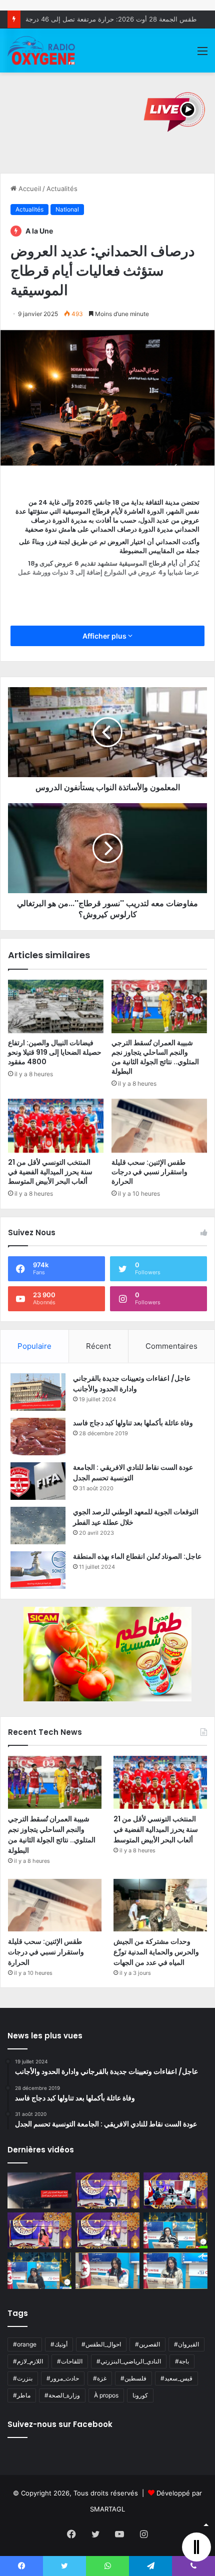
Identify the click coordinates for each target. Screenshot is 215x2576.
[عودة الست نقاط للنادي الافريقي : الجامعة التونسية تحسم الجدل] (38, 1481)
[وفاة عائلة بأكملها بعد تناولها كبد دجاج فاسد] (38, 1437)
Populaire (34, 1346)
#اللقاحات (70, 2361)
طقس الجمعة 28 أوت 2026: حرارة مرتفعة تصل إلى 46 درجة (111, 19)
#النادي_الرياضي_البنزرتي (129, 2361)
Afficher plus (105, 636)
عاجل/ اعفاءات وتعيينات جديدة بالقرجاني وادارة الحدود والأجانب (132, 1384)
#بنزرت (23, 2378)
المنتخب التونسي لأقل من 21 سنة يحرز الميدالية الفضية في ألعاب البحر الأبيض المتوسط (50, 1172)
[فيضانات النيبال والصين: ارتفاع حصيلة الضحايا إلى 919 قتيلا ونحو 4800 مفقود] (56, 1007)
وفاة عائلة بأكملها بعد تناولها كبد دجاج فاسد (133, 1423)
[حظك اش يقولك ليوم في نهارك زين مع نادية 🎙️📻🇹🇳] (39, 2270)
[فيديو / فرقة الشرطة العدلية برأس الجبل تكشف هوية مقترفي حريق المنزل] (39, 2190)
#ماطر (22, 2395)
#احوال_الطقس (101, 2344)
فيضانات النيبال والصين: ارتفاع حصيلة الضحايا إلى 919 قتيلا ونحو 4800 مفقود (55, 1052)
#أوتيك (59, 2344)
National (67, 209)
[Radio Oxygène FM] (42, 51)
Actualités (62, 189)
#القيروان (186, 2344)
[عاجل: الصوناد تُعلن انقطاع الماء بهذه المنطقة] (38, 1570)
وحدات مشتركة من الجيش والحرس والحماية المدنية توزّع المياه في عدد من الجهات (156, 1952)
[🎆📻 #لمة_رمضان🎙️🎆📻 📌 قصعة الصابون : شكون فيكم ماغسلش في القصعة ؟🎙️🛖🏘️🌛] (175, 2190)
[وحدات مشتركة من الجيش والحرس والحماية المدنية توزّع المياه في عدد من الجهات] (160, 1905)
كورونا (140, 2395)
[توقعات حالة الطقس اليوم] (39, 2230)
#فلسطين (133, 2378)
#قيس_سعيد (176, 2378)
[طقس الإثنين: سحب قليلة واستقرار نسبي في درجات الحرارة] (159, 1126)
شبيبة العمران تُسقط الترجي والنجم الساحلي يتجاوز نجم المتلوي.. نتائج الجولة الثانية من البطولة (155, 1057)
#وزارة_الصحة (62, 2395)
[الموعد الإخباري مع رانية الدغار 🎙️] (107, 2190)
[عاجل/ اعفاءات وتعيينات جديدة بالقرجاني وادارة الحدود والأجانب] (38, 1392)
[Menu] (202, 54)
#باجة (182, 2361)
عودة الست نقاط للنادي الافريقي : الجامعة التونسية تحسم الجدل (133, 1473)
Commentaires (171, 1346)
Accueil (29, 189)
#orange (25, 2344)
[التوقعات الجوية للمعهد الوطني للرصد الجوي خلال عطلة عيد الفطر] (38, 1526)
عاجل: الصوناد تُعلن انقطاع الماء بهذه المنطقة (137, 1556)
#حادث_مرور (63, 2378)
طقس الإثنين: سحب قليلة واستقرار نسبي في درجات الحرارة (149, 1172)
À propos (106, 2395)
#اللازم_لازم (28, 2361)
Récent (98, 1346)
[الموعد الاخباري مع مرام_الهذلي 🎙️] (107, 2230)
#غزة (100, 2378)
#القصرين (147, 2344)
